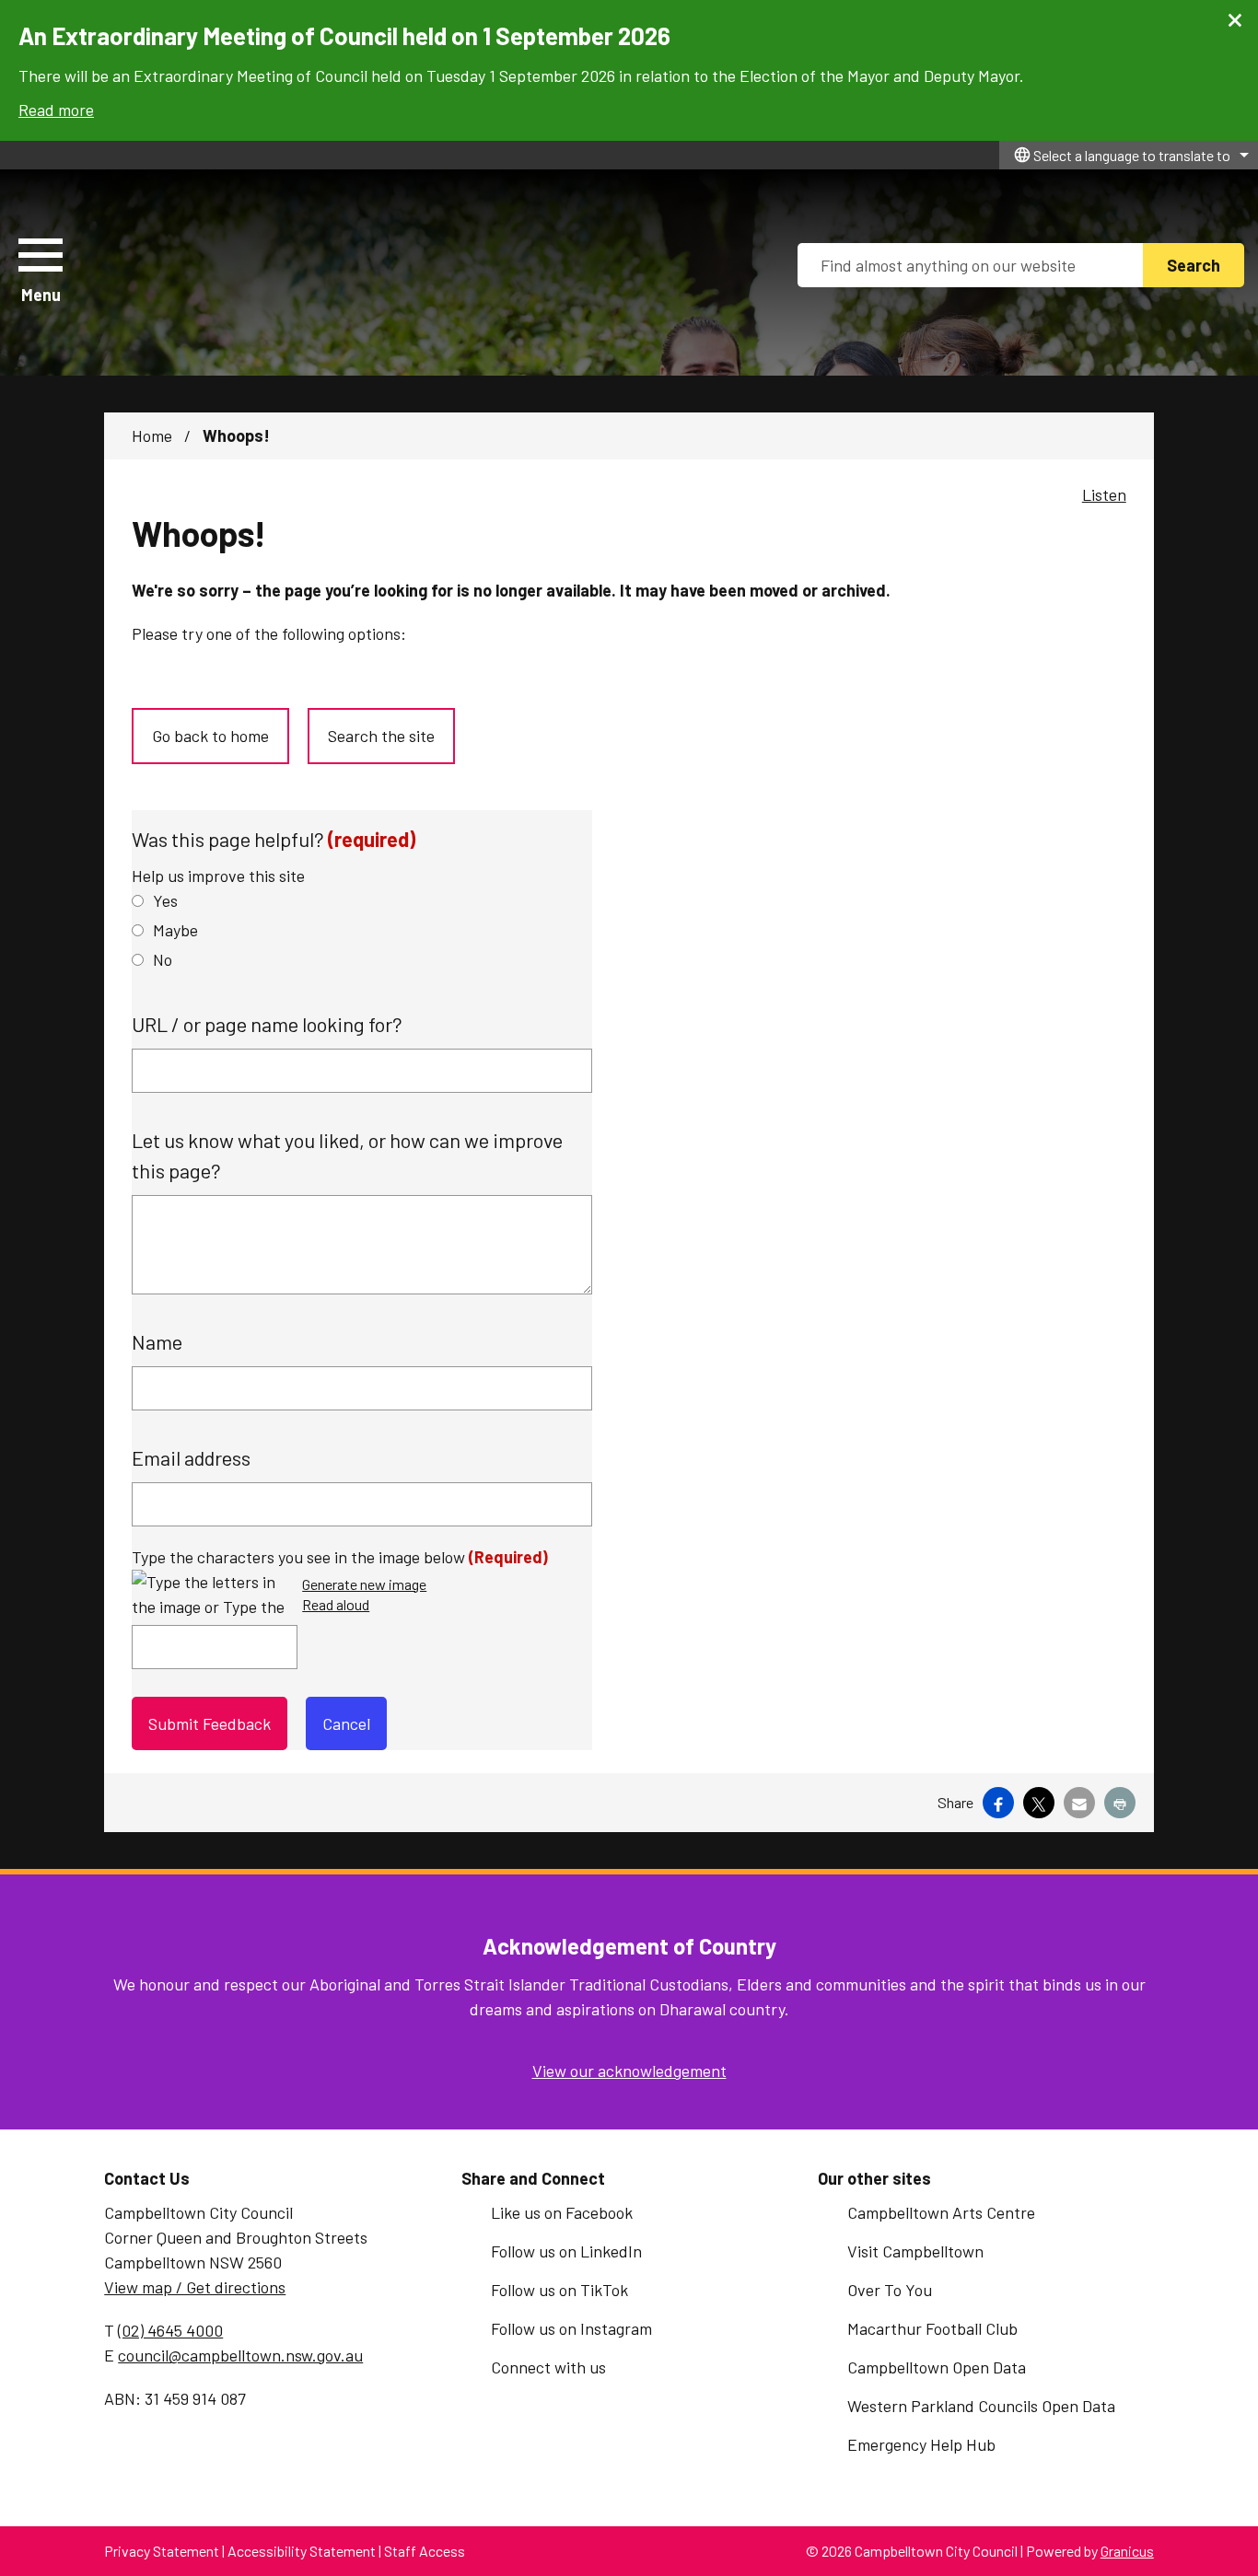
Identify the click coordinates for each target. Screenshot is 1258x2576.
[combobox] (1129, 155)
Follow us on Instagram (571, 2328)
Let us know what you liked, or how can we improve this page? (347, 1155)
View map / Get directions (195, 2287)
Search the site (381, 736)
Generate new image (364, 1585)
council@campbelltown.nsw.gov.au (240, 2355)
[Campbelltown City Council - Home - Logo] (297, 273)
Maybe (175, 930)
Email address (191, 1457)
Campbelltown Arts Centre (941, 2212)
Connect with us (548, 2367)
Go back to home (210, 736)
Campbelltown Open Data (937, 2367)
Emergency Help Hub (921, 2444)
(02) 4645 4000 (170, 2330)
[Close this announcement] (1236, 20)
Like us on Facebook (562, 2212)
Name (157, 1341)
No (163, 959)
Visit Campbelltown (915, 2251)
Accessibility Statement (302, 2551)
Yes (165, 900)
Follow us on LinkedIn (566, 2251)
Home (152, 435)
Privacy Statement (162, 2551)
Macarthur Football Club (932, 2328)
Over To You (890, 2290)
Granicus (1127, 2551)
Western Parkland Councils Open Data (981, 2406)
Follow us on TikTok (559, 2290)
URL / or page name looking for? (267, 1024)
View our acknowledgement (629, 2071)
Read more (56, 110)
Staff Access (425, 2551)
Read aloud (336, 1605)
